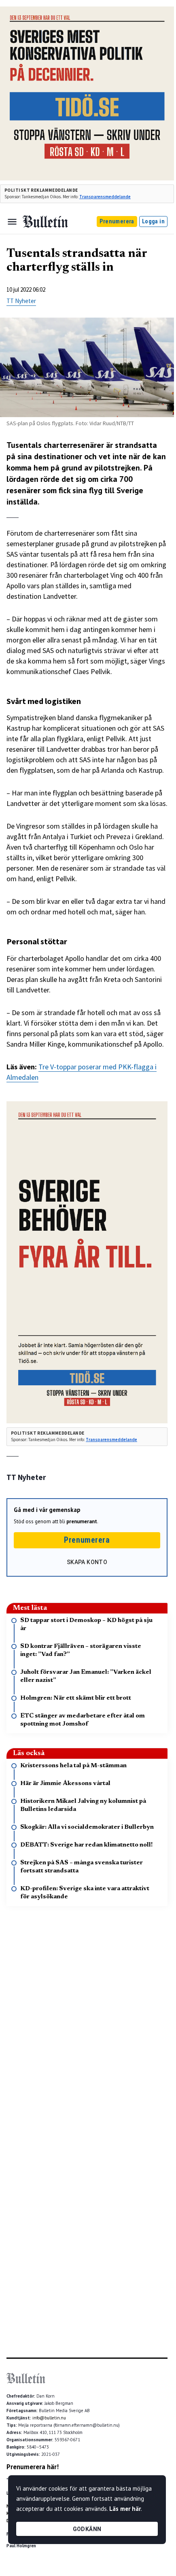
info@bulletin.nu (49, 2418)
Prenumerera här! (33, 2467)
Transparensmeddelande (105, 197)
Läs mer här (125, 2509)
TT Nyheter (21, 301)
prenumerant (82, 1521)
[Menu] (12, 222)
